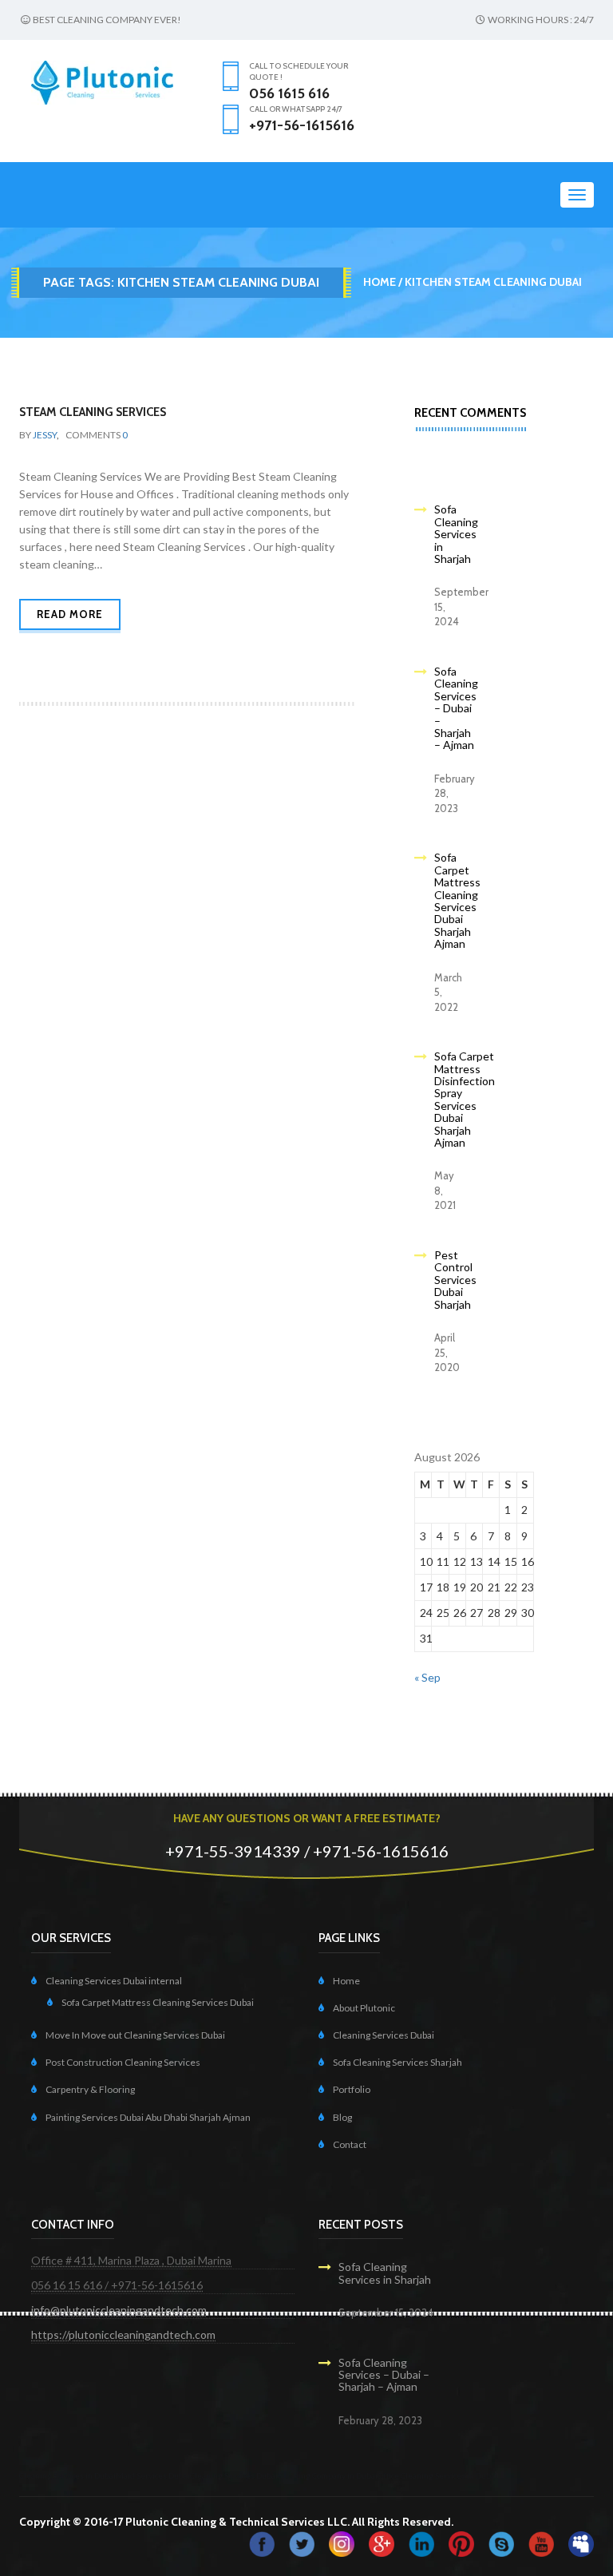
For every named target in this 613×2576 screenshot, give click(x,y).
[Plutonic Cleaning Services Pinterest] (461, 2543)
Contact (350, 2144)
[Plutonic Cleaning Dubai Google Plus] (382, 2543)
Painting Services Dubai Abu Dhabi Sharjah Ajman (148, 2117)
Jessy (45, 435)
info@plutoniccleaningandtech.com (119, 2310)
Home (380, 282)
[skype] (501, 2543)
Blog (342, 2117)
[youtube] (541, 2543)
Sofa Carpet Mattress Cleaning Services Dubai (158, 2002)
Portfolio (352, 2089)
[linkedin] (421, 2543)
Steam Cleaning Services (93, 412)
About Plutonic (364, 2008)
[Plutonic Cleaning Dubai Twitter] (302, 2543)
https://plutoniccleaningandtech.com (123, 2334)
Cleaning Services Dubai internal (114, 1981)
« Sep (427, 1677)
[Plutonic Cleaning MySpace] (581, 2543)
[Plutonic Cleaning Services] (342, 2543)
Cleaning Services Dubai (384, 2035)
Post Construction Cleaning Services (123, 2062)
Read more (70, 614)
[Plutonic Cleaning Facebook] (262, 2543)
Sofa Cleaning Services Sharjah (397, 2062)
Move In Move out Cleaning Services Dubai (135, 2035)
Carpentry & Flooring (90, 2089)
